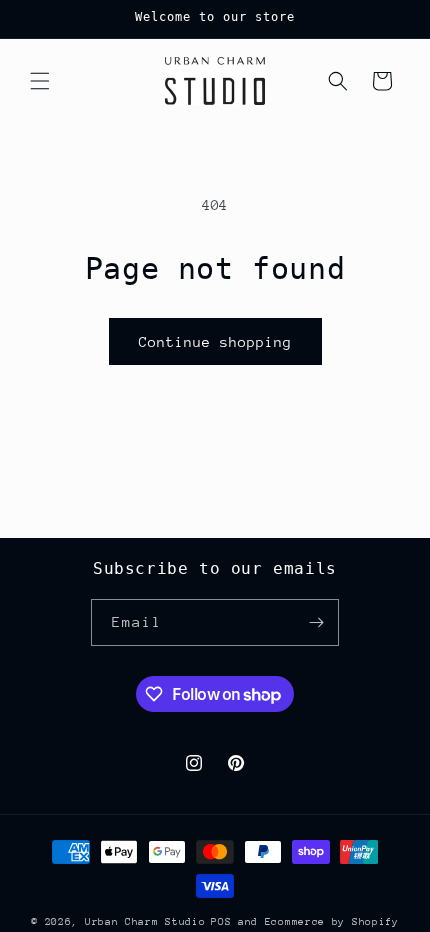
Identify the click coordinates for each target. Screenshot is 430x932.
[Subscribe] (316, 622)
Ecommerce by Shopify (332, 922)
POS (221, 922)
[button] (40, 81)
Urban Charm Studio (145, 922)
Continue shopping (215, 342)
